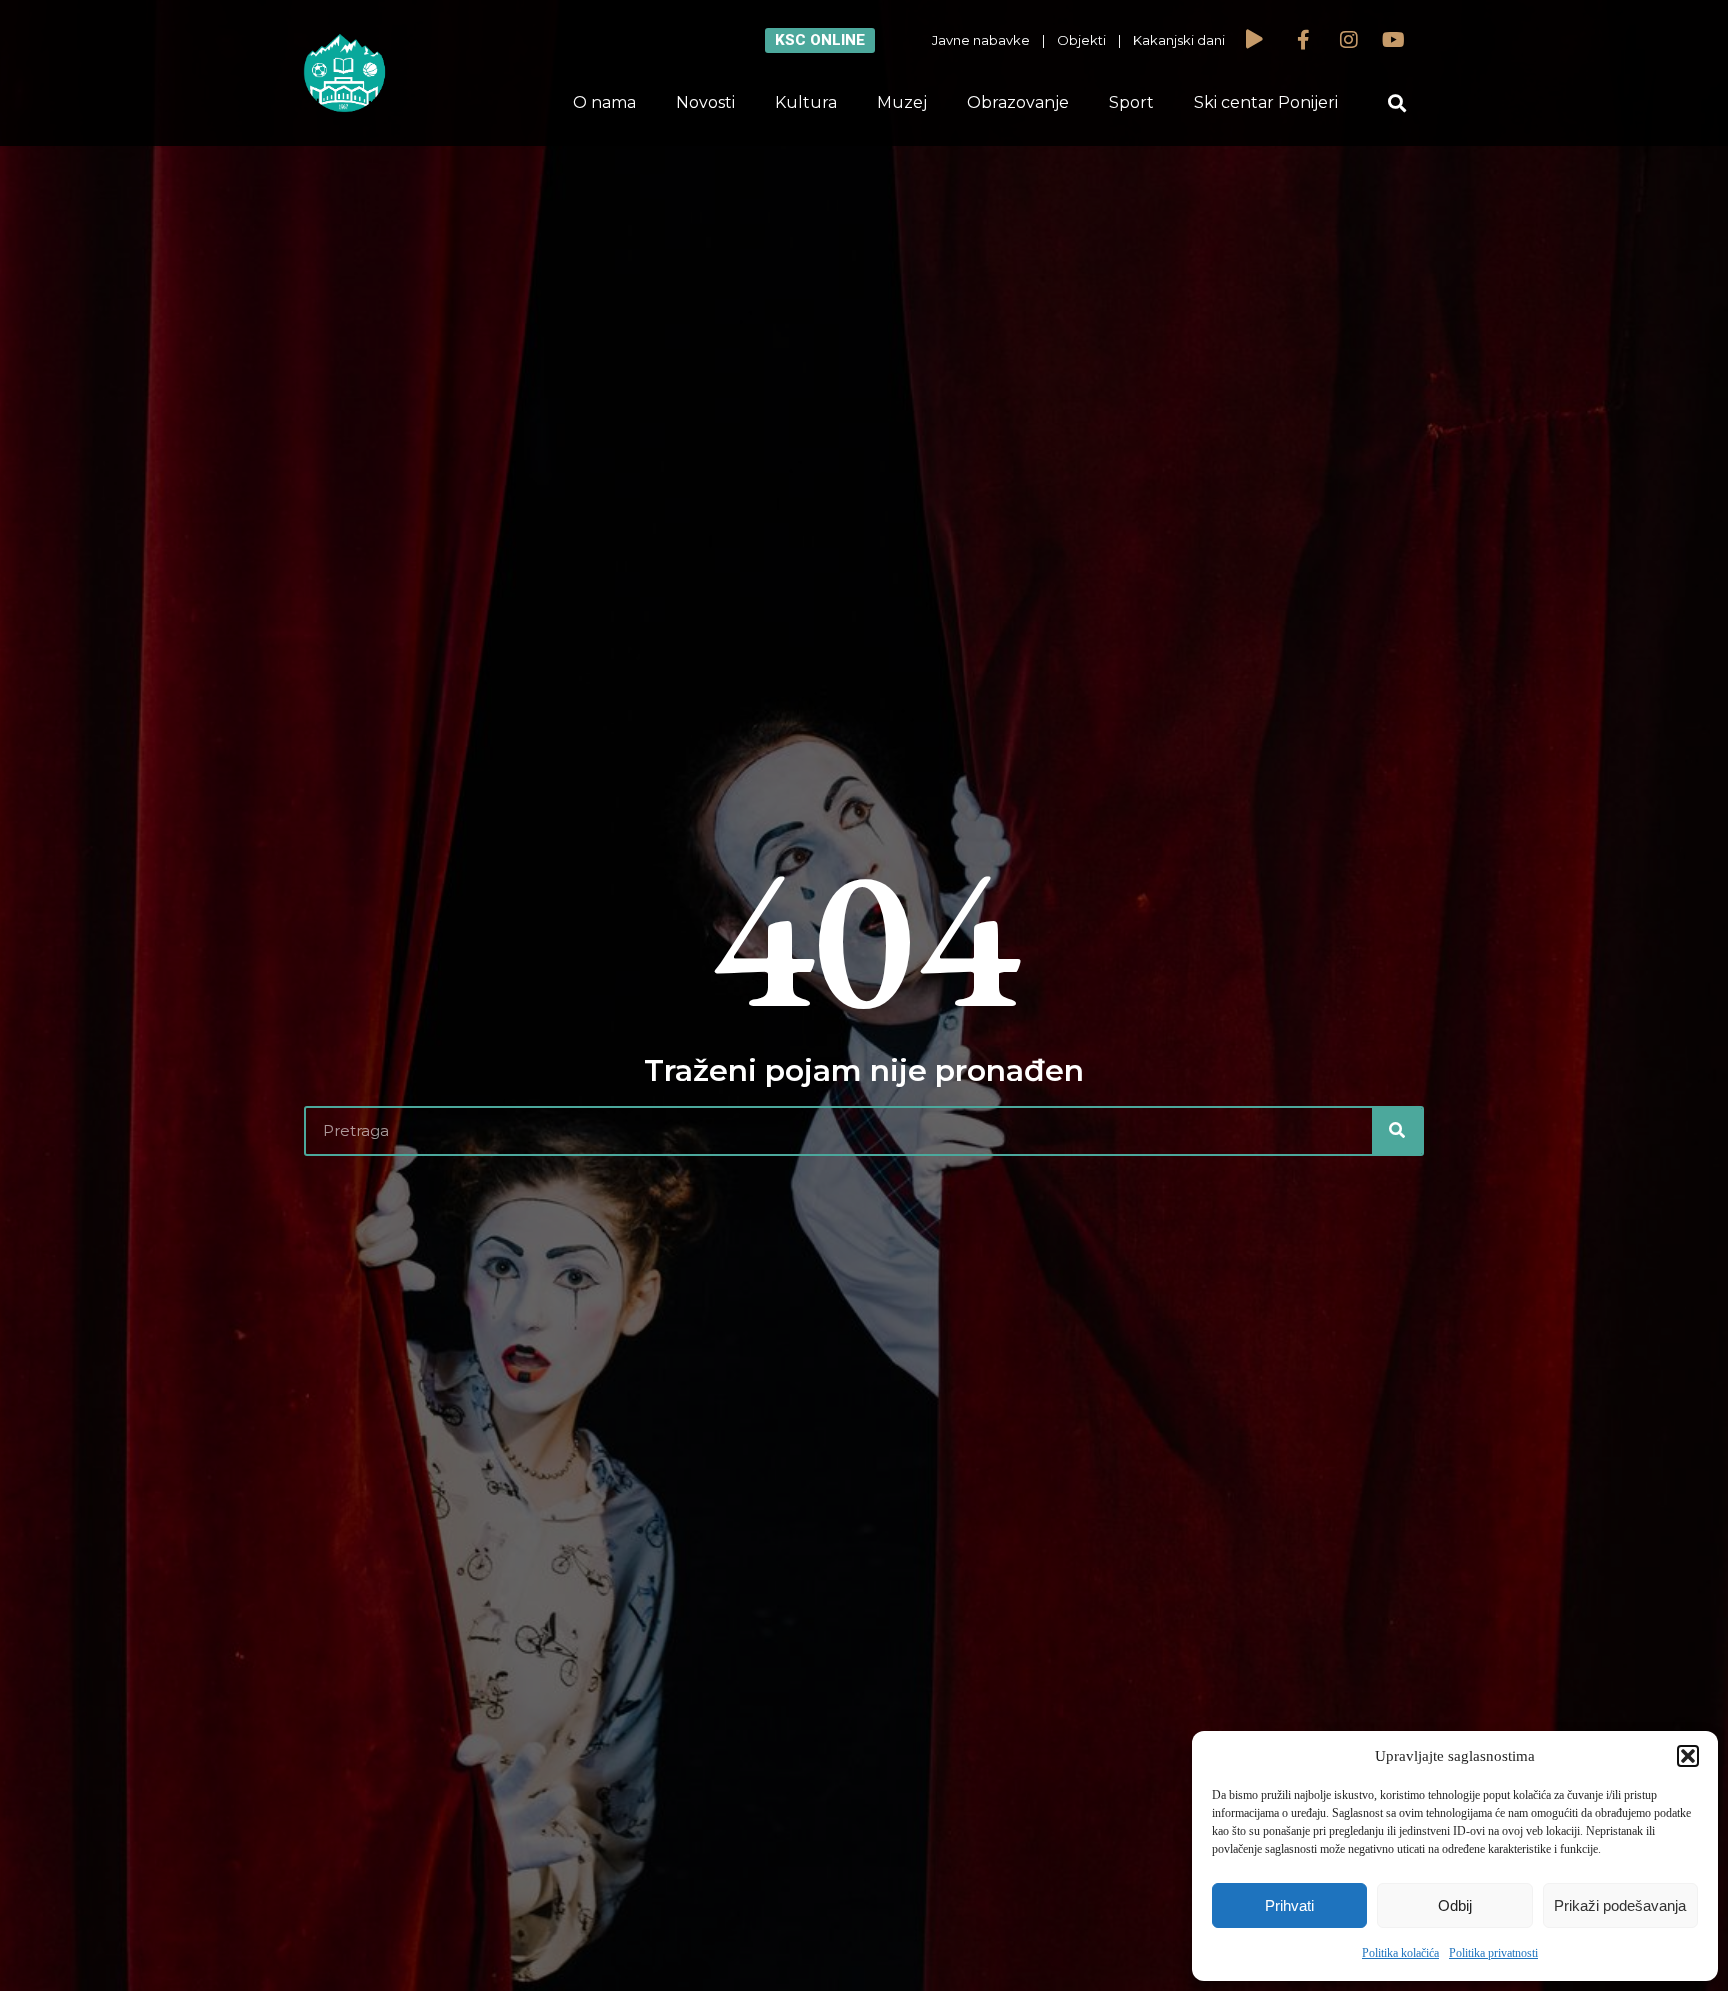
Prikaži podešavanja (1620, 1905)
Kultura (806, 102)
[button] (1688, 1756)
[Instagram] (1349, 40)
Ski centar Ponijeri (1266, 102)
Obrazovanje (1018, 102)
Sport (1131, 102)
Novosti (705, 102)
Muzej (902, 102)
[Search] (1397, 1131)
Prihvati (1289, 1905)
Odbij (1455, 1905)
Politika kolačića (1400, 1953)
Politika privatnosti (1493, 1953)
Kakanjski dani (1179, 40)
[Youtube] (1394, 40)
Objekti (1081, 40)
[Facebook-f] (1304, 40)
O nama (604, 102)
